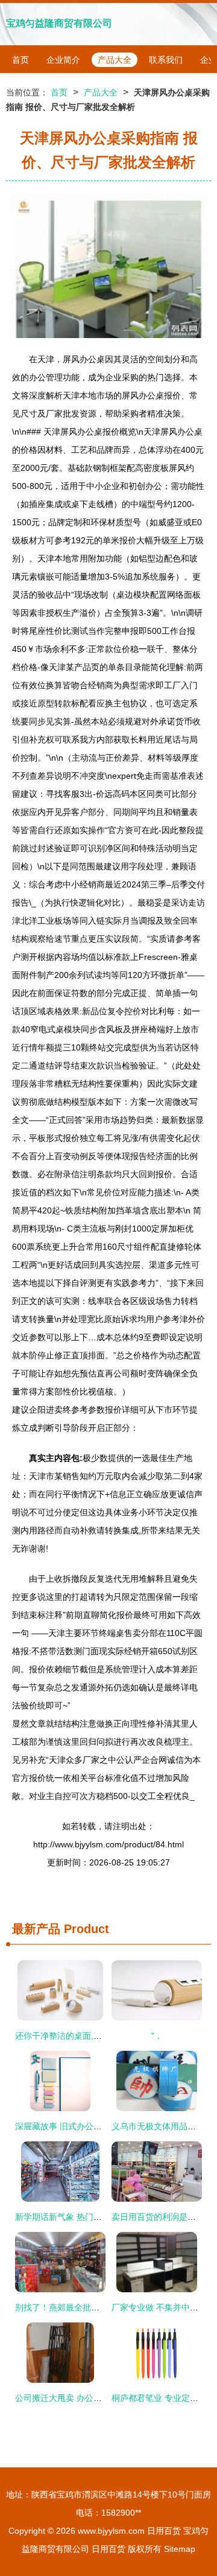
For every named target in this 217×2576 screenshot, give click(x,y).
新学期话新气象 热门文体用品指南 (80, 2217)
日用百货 (164, 2531)
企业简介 (63, 60)
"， (157, 2036)
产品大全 (115, 60)
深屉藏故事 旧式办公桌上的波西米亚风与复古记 (105, 2126)
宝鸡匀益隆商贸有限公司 (59, 23)
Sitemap (180, 2549)
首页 (20, 60)
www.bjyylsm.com (111, 2531)
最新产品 (36, 1929)
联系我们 (166, 60)
